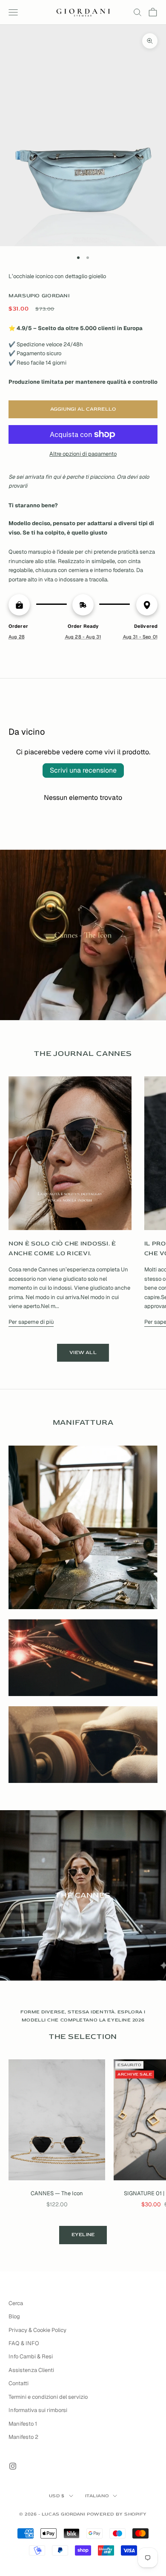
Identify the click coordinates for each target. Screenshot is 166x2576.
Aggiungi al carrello (83, 409)
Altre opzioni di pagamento (83, 454)
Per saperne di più (31, 1322)
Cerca (16, 2303)
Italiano (97, 2496)
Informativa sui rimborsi (38, 2410)
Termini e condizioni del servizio (48, 2397)
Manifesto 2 (23, 2437)
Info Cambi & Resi (31, 2356)
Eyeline (83, 2235)
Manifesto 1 (23, 2424)
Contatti (19, 2383)
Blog (14, 2316)
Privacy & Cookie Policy (37, 2330)
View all (83, 1353)
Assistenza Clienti (31, 2370)
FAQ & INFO (24, 2343)
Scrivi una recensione (83, 770)
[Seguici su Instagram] (13, 2466)
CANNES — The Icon (57, 2193)
